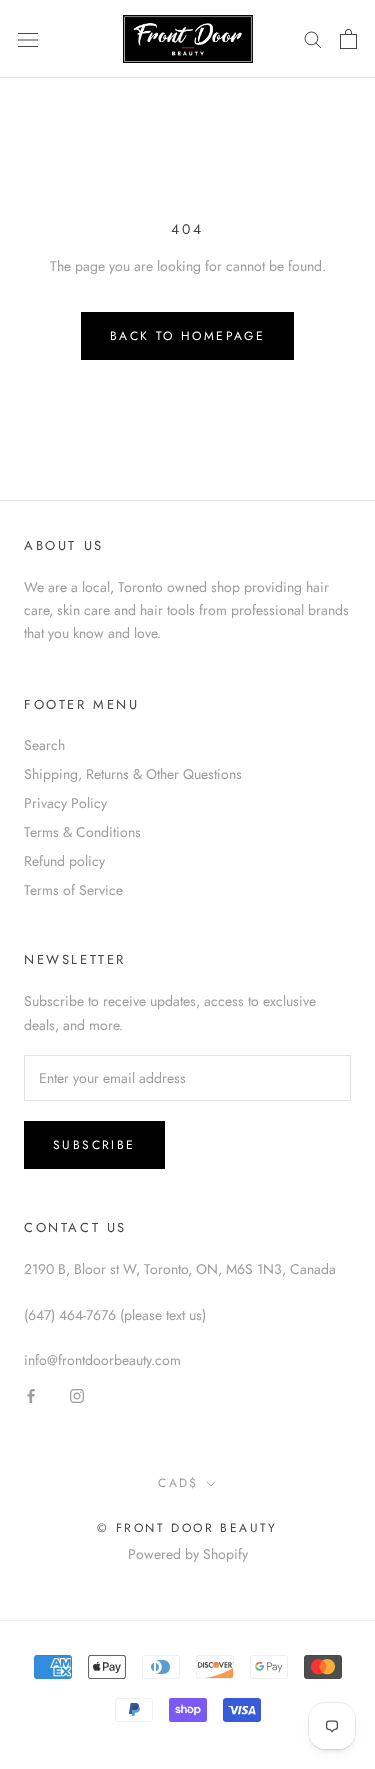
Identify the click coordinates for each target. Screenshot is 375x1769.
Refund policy (64, 861)
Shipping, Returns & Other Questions (133, 774)
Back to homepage (187, 336)
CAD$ (178, 1483)
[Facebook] (31, 1394)
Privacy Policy (65, 803)
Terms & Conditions (82, 832)
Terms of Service (73, 890)
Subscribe (94, 1145)
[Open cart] (348, 39)
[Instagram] (77, 1394)
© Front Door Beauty (187, 1528)
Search (44, 745)
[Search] (313, 38)
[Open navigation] (28, 39)
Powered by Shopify (188, 1554)
